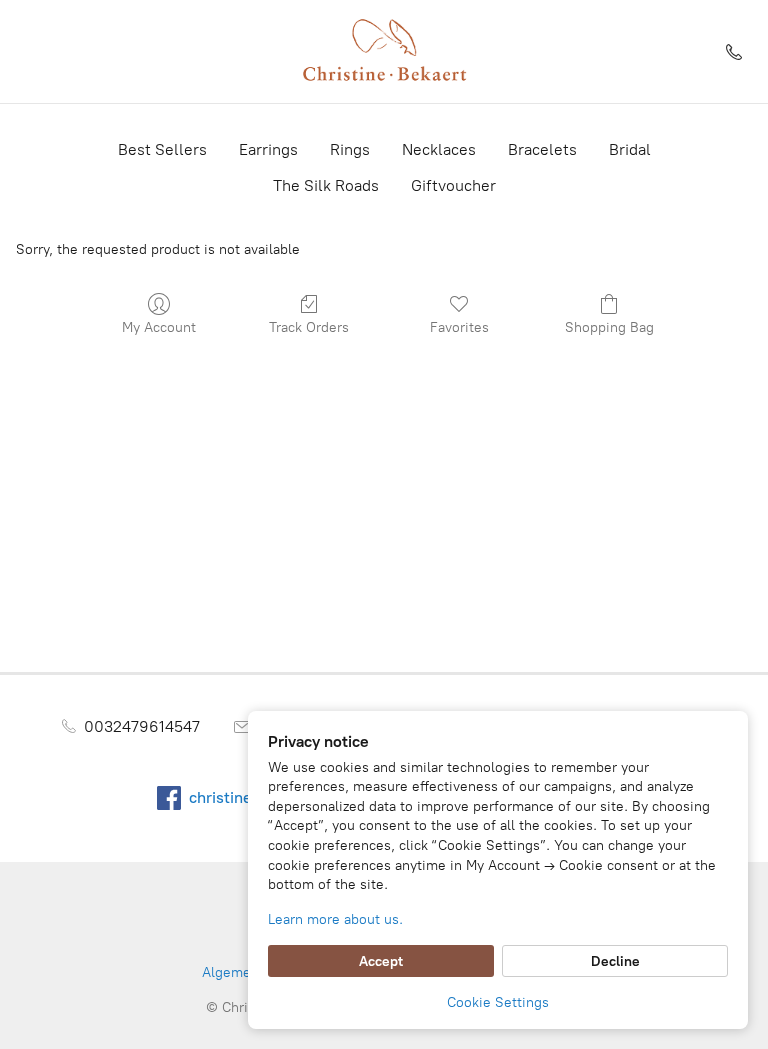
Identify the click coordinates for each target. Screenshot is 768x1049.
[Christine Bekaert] (384, 51)
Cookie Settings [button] (498, 1002)
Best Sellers (162, 149)
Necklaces (439, 149)
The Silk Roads (326, 185)
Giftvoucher (453, 185)
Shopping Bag (609, 327)
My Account (159, 327)
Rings (350, 149)
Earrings (268, 149)
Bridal (630, 149)
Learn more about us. (335, 919)
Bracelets (542, 149)
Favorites (459, 327)
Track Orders (309, 327)
